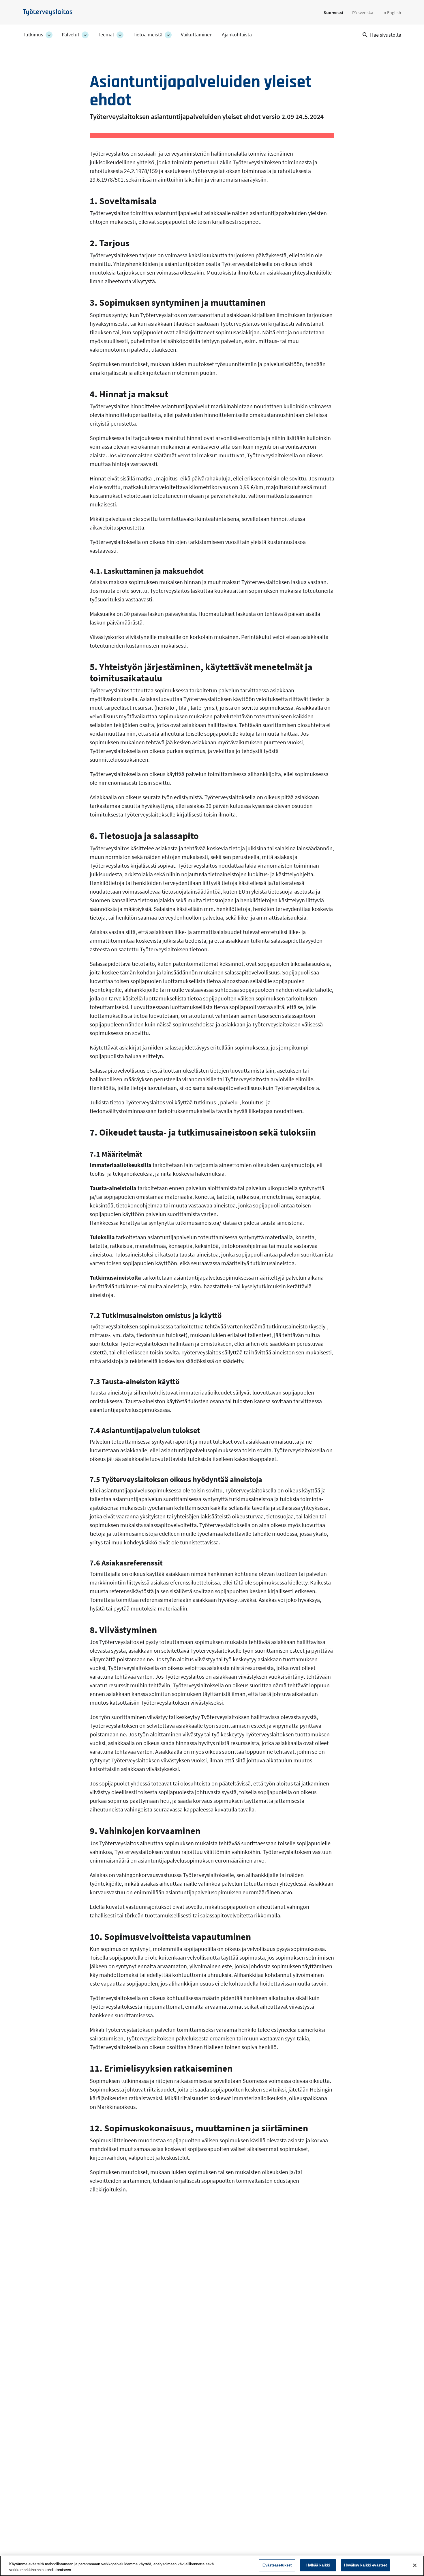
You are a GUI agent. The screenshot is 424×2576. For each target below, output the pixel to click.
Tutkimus (33, 35)
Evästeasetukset (277, 2565)
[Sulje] (415, 2565)
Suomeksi (333, 12)
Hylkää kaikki (318, 2565)
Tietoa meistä (148, 35)
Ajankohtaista (237, 35)
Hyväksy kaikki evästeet (365, 2565)
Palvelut (71, 35)
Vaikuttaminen (197, 35)
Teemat (106, 35)
